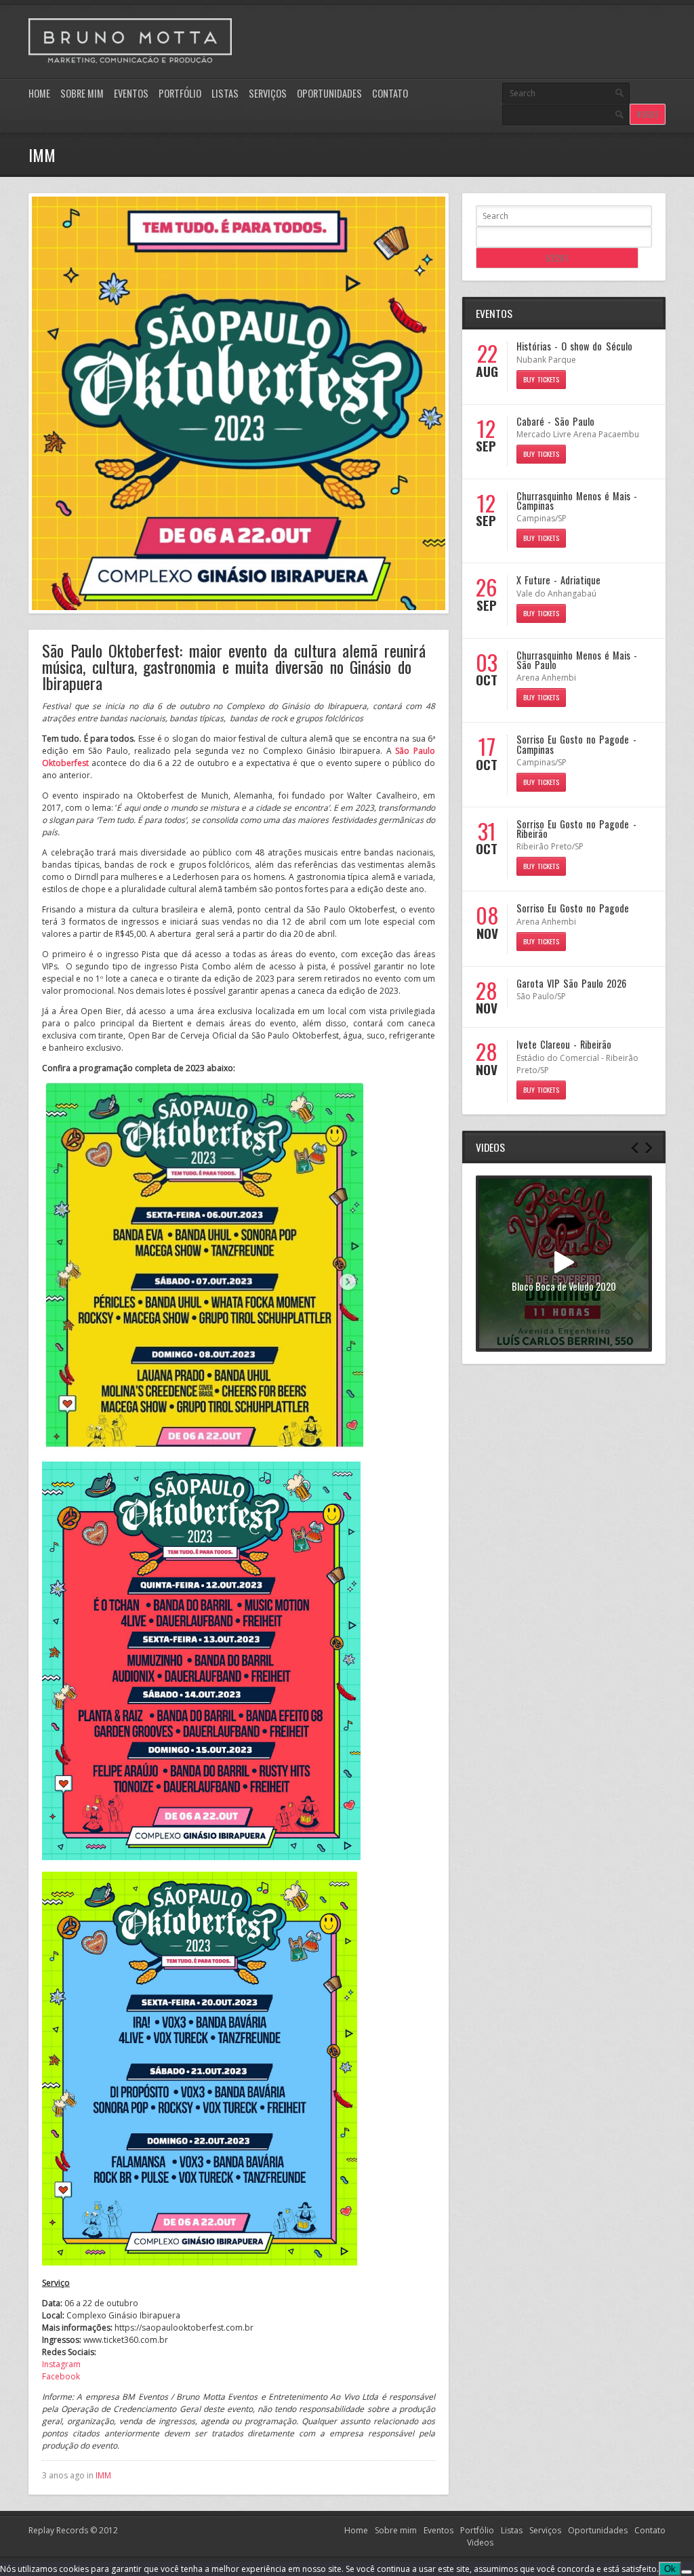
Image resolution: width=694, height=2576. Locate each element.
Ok (670, 2569)
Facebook (61, 2376)
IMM (103, 2475)
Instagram (61, 2364)
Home (39, 93)
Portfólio (180, 93)
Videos (480, 2542)
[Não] (687, 2572)
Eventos (131, 93)
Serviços (268, 93)
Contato (390, 93)
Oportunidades (329, 93)
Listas (225, 93)
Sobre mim (82, 93)
